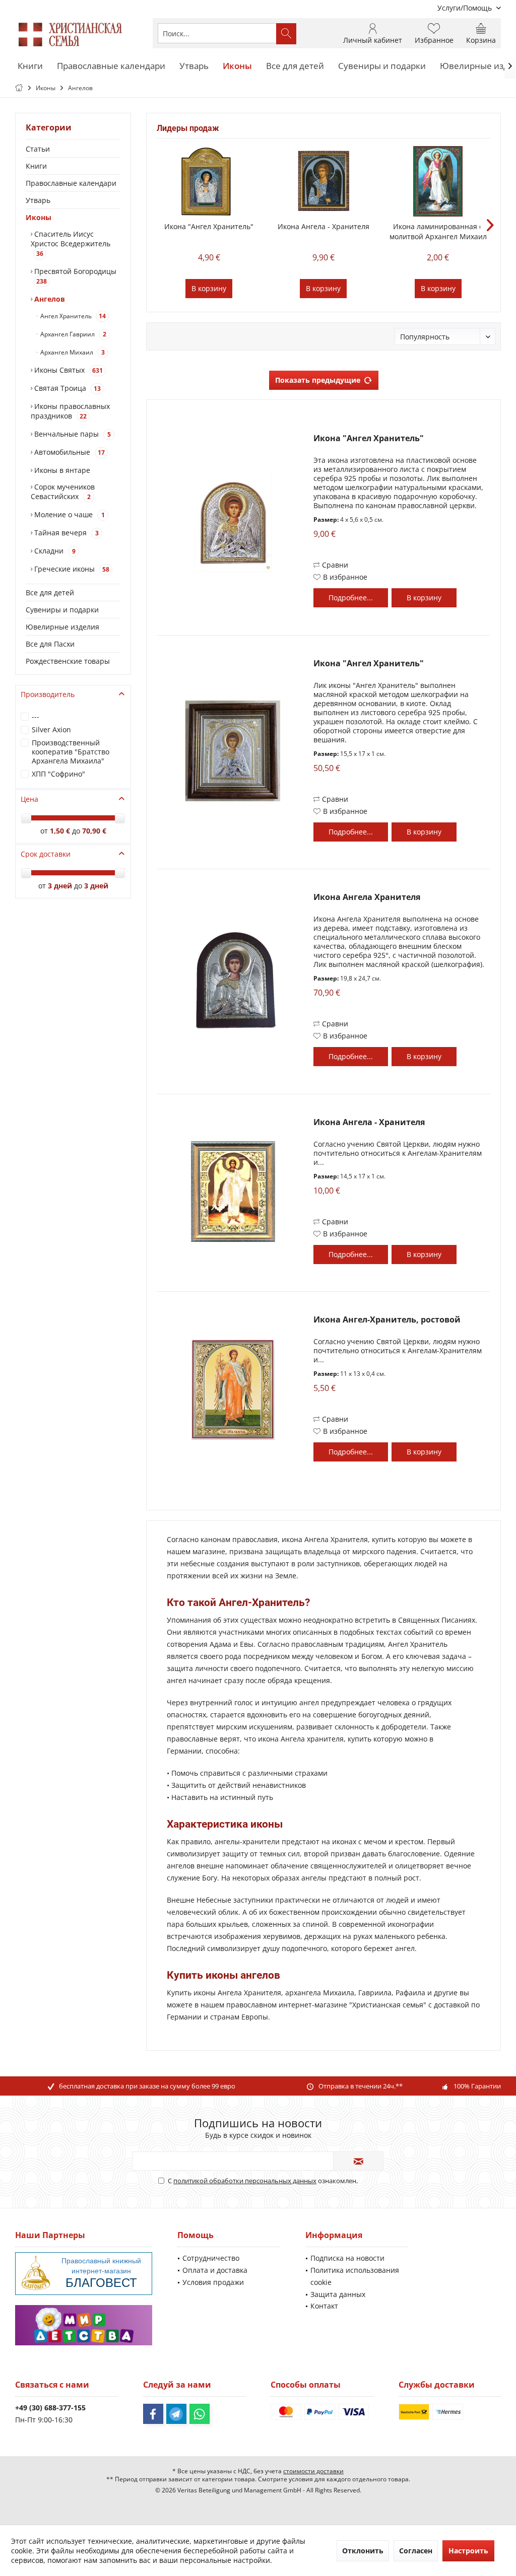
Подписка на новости (347, 2258)
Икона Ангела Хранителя (367, 897)
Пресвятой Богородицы (74, 276)
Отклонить (363, 2551)
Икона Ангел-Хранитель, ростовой (387, 1320)
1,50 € (61, 831)
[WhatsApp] (200, 2414)
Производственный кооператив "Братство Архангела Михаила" (71, 752)
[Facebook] (153, 2414)
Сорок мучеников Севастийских (63, 492)
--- (36, 716)
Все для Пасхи (50, 644)
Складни (54, 551)
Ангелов (49, 299)
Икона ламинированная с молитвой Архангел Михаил (438, 231)
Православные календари (71, 183)
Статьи (38, 149)
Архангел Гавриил (73, 334)
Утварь (38, 200)
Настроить (468, 2551)
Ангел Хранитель (72, 316)
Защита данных (338, 2294)
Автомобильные (69, 452)
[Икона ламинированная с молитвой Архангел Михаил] (438, 181)
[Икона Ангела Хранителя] (233, 980)
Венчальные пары (72, 434)
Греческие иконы (71, 569)
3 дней (60, 886)
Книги (36, 166)
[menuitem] (465, 8)
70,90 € (94, 831)
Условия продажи (213, 2282)
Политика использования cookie (355, 2276)
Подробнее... (351, 598)
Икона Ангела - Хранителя (324, 226)
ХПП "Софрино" (58, 774)
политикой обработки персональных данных (245, 2181)
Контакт (324, 2306)
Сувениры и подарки (62, 610)
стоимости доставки (313, 2471)
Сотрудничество (211, 2258)
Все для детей (50, 593)
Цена (29, 799)
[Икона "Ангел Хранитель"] (209, 181)
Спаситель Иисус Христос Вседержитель (71, 243)
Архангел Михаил (72, 352)
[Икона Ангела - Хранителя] (323, 181)
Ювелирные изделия (62, 627)
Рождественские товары (68, 661)
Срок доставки (46, 854)
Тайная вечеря (66, 533)
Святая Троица (67, 388)
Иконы (39, 217)
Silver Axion (51, 729)
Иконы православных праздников (70, 411)
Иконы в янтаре (61, 470)
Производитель (48, 694)
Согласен (416, 2551)
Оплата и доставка (215, 2270)
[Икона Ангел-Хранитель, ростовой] (233, 1389)
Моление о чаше (69, 514)
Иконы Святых (68, 370)
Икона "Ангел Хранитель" (209, 226)
